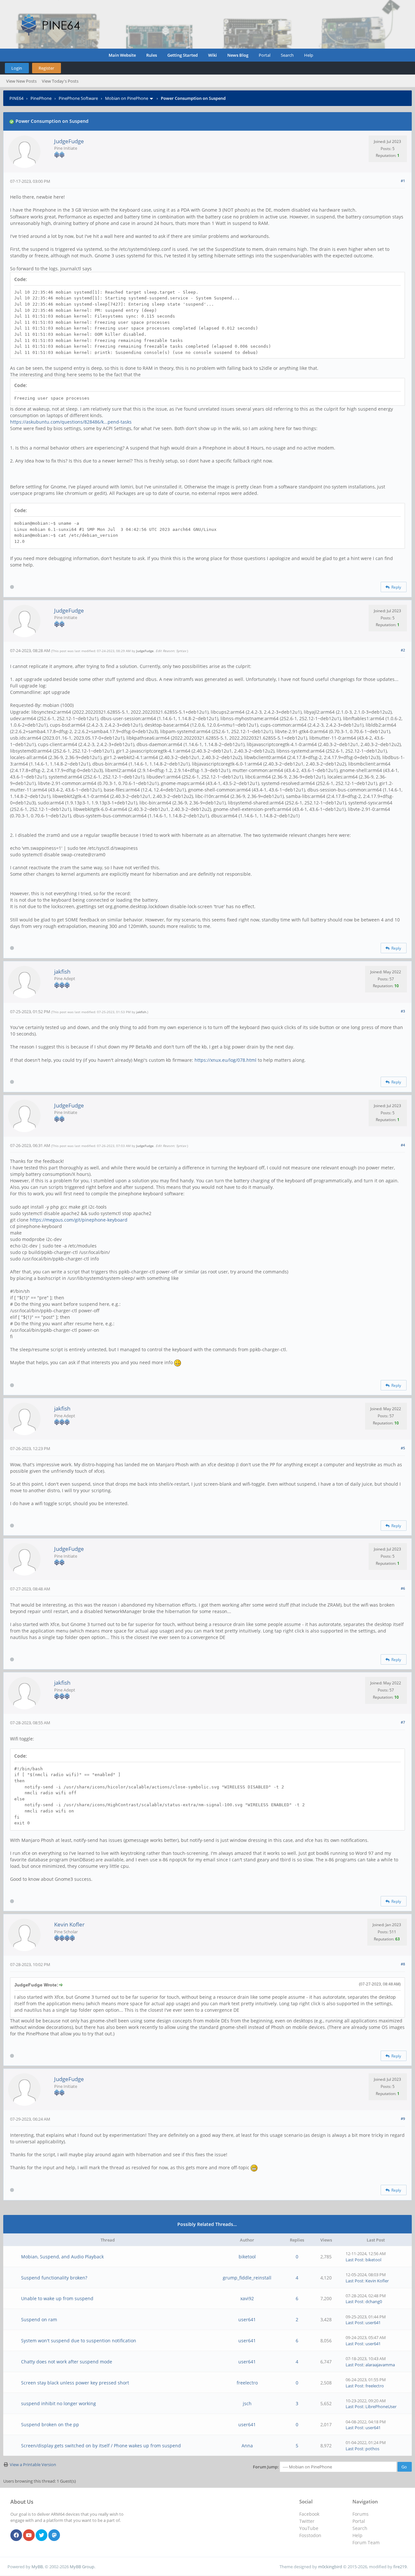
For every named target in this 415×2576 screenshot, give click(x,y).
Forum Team (366, 2542)
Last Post (355, 2260)
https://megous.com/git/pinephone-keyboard (79, 1220)
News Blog (238, 55)
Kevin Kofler (69, 1924)
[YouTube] (29, 2535)
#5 (403, 1448)
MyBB (37, 2567)
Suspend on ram (39, 2319)
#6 (403, 1588)
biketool (247, 2257)
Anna (247, 2446)
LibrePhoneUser (381, 2406)
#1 (403, 181)
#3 (403, 1011)
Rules (152, 55)
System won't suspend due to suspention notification (79, 2341)
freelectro (247, 2383)
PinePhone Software (78, 98)
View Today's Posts (60, 81)
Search (287, 55)
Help (309, 55)
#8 (403, 1964)
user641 (247, 2319)
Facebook (309, 2514)
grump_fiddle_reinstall (247, 2278)
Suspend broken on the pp (50, 2424)
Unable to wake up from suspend (57, 2298)
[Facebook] (16, 2535)
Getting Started (183, 55)
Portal (265, 55)
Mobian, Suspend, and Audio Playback (62, 2257)
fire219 (400, 2567)
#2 (403, 650)
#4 (403, 1145)
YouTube (309, 2528)
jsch (247, 2403)
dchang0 (374, 2301)
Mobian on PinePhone (127, 98)
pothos (372, 2449)
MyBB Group (82, 2567)
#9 (403, 2119)
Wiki (213, 55)
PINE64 (16, 98)
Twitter (307, 2521)
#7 (403, 1722)
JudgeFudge (69, 141)
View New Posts (21, 81)
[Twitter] (41, 2535)
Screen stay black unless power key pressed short (75, 2383)
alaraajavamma (380, 2365)
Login (17, 68)
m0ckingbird (330, 2567)
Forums (361, 2514)
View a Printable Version (33, 2465)
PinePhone (41, 98)
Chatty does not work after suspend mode (67, 2362)
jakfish (62, 972)
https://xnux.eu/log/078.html (225, 1060)
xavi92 (247, 2298)
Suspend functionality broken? (54, 2278)
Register (46, 68)
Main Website (122, 55)
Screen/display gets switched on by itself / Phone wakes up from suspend (101, 2446)
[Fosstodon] (54, 2535)
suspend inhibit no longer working (59, 2403)
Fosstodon (310, 2535)
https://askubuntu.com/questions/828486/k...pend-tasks (71, 422)
